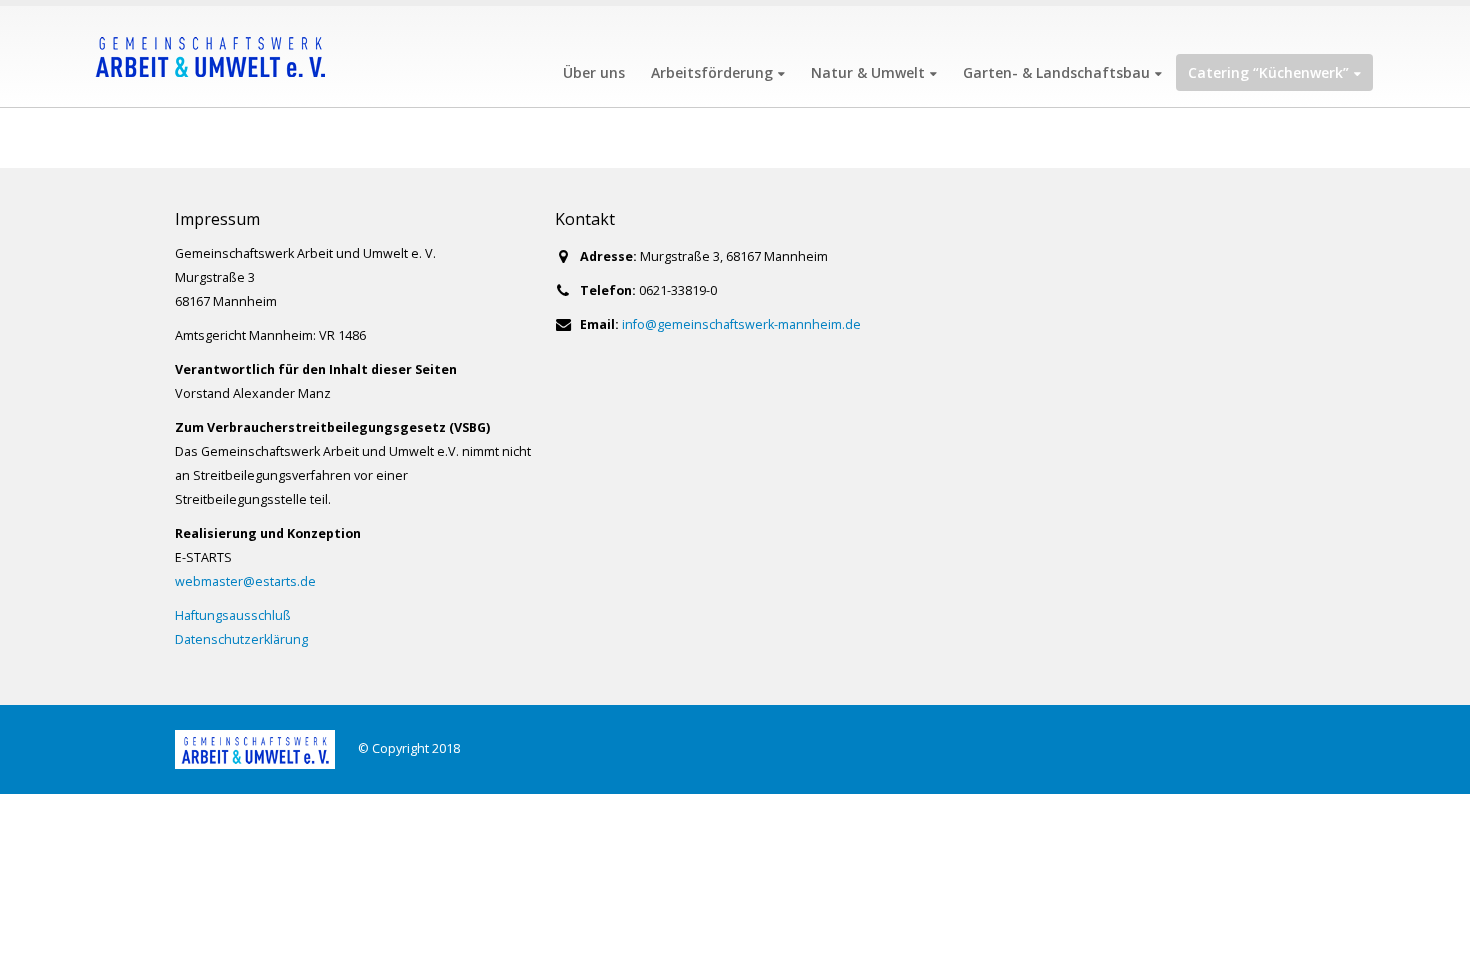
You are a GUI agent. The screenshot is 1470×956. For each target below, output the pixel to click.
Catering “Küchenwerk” (1268, 72)
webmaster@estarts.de (245, 581)
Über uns (594, 72)
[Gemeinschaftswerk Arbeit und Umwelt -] (210, 56)
